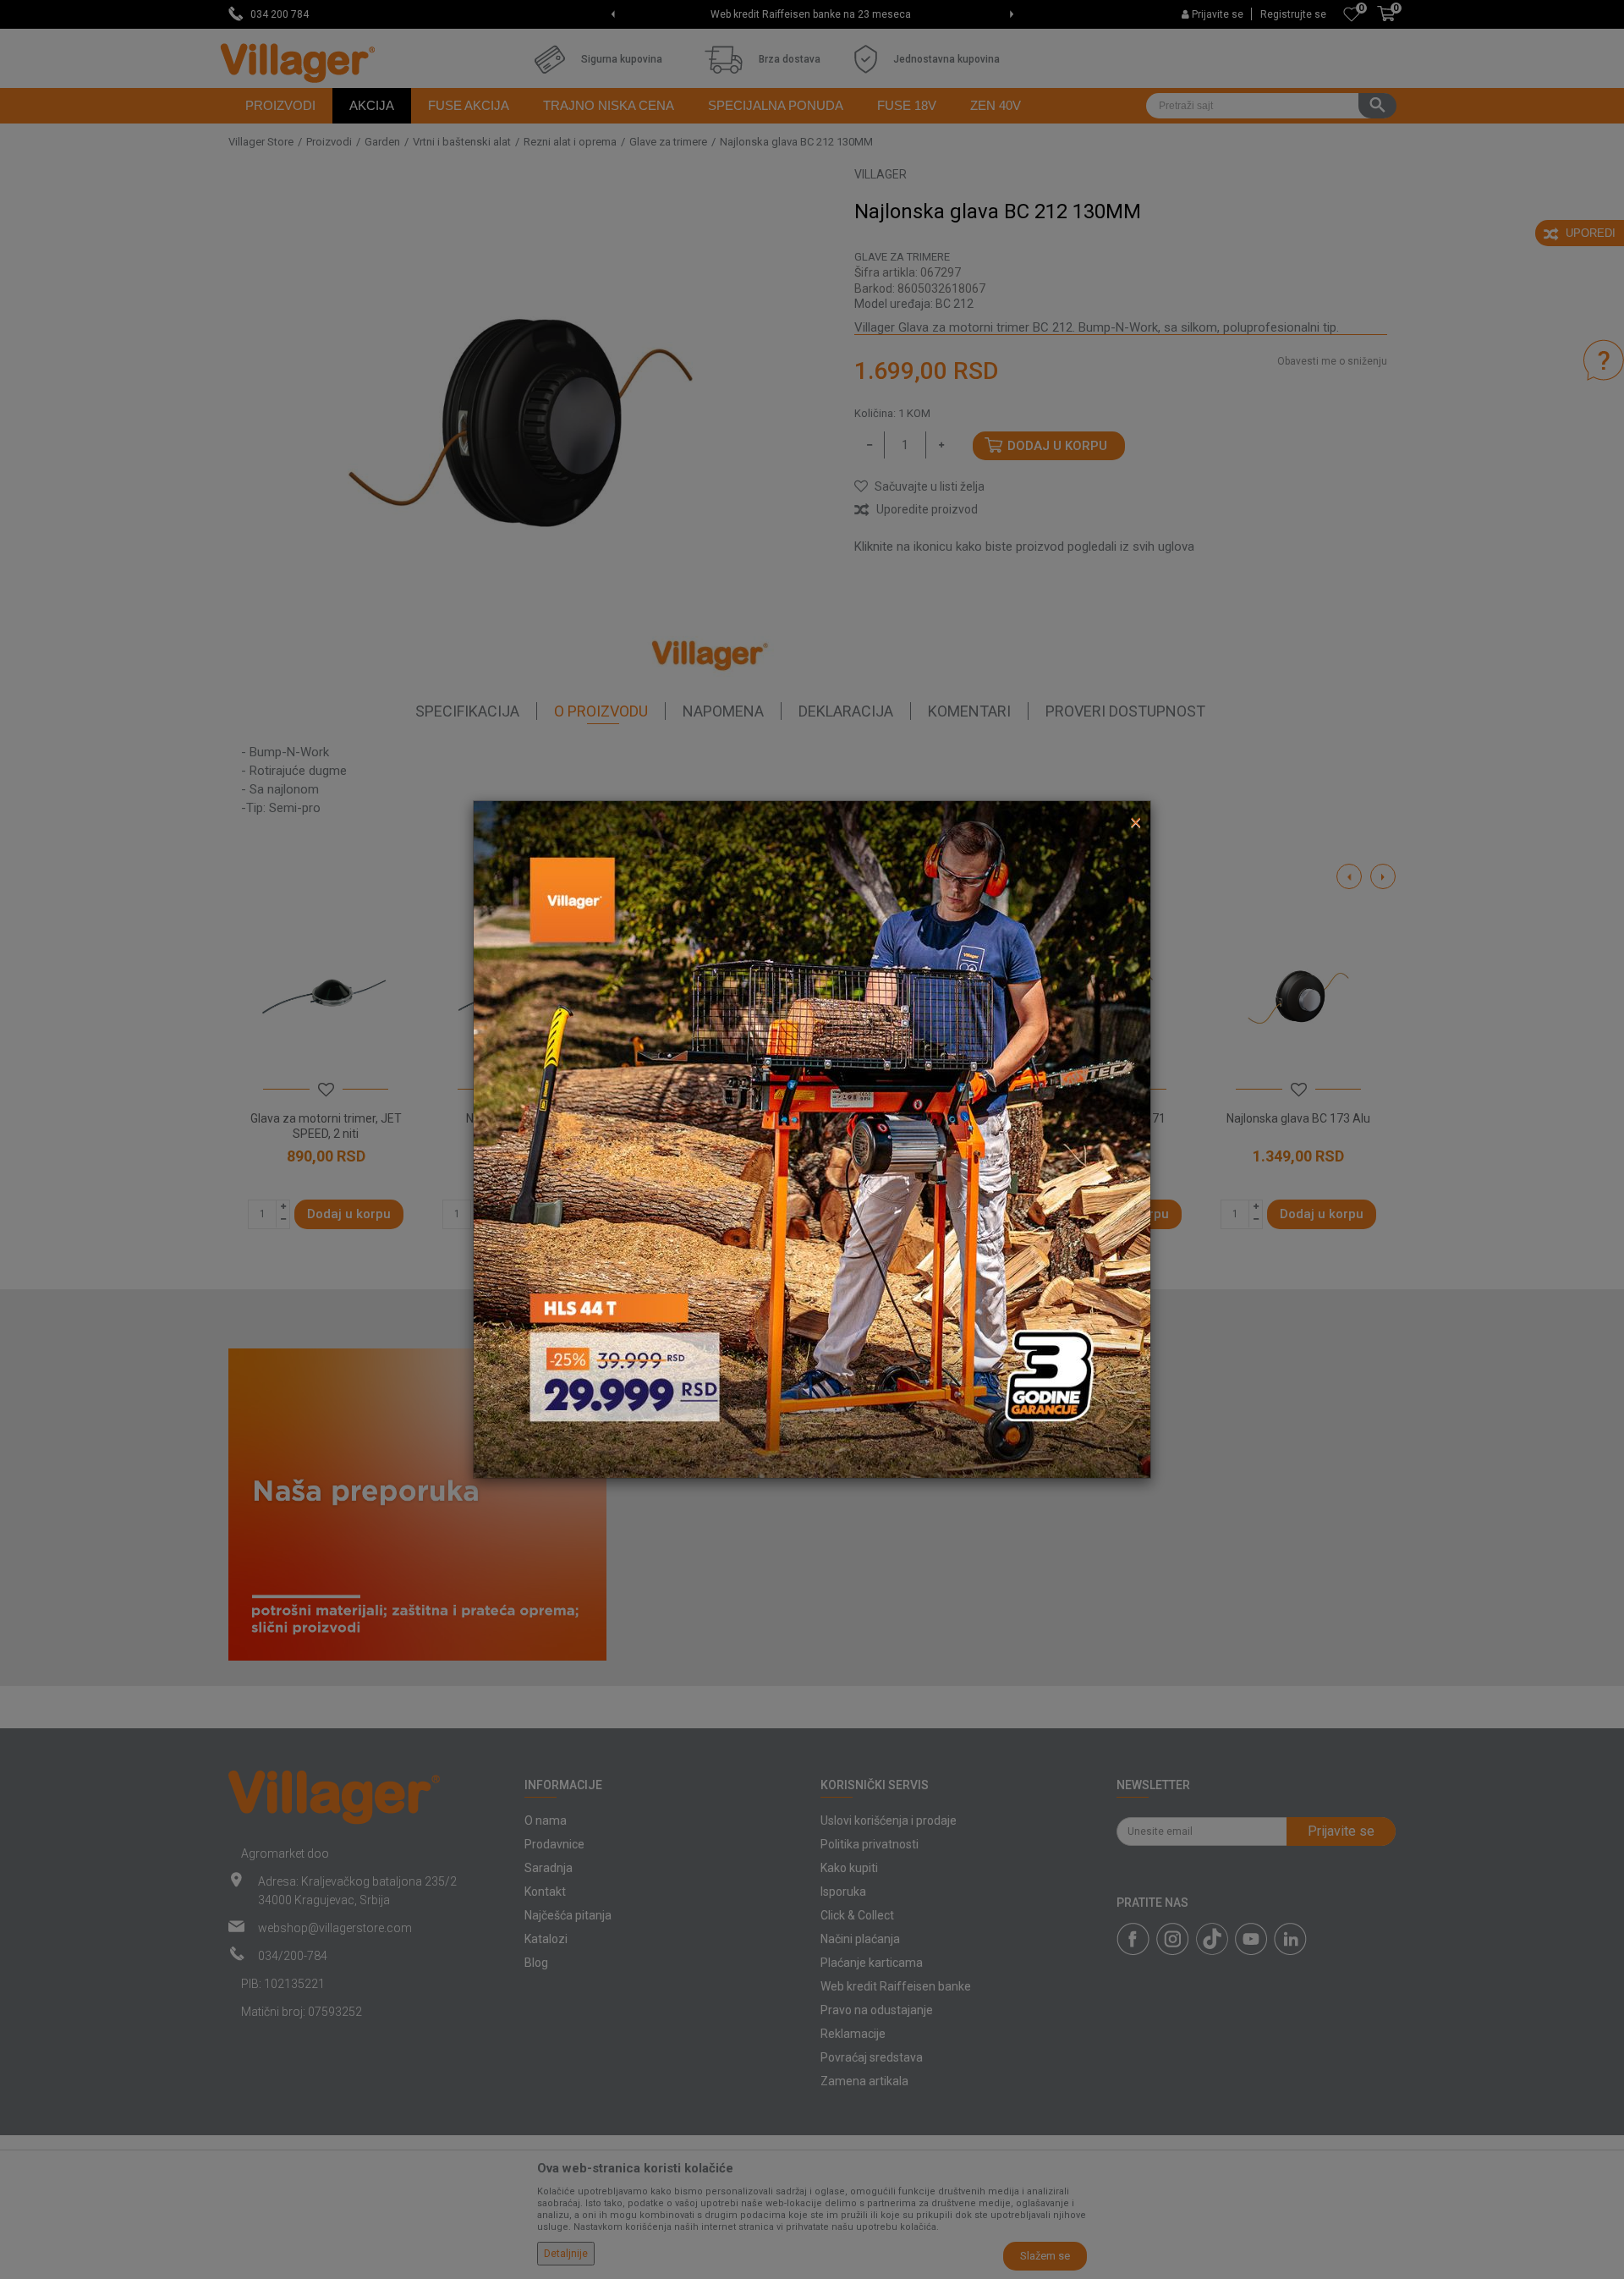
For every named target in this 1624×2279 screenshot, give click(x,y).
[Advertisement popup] (812, 1139)
